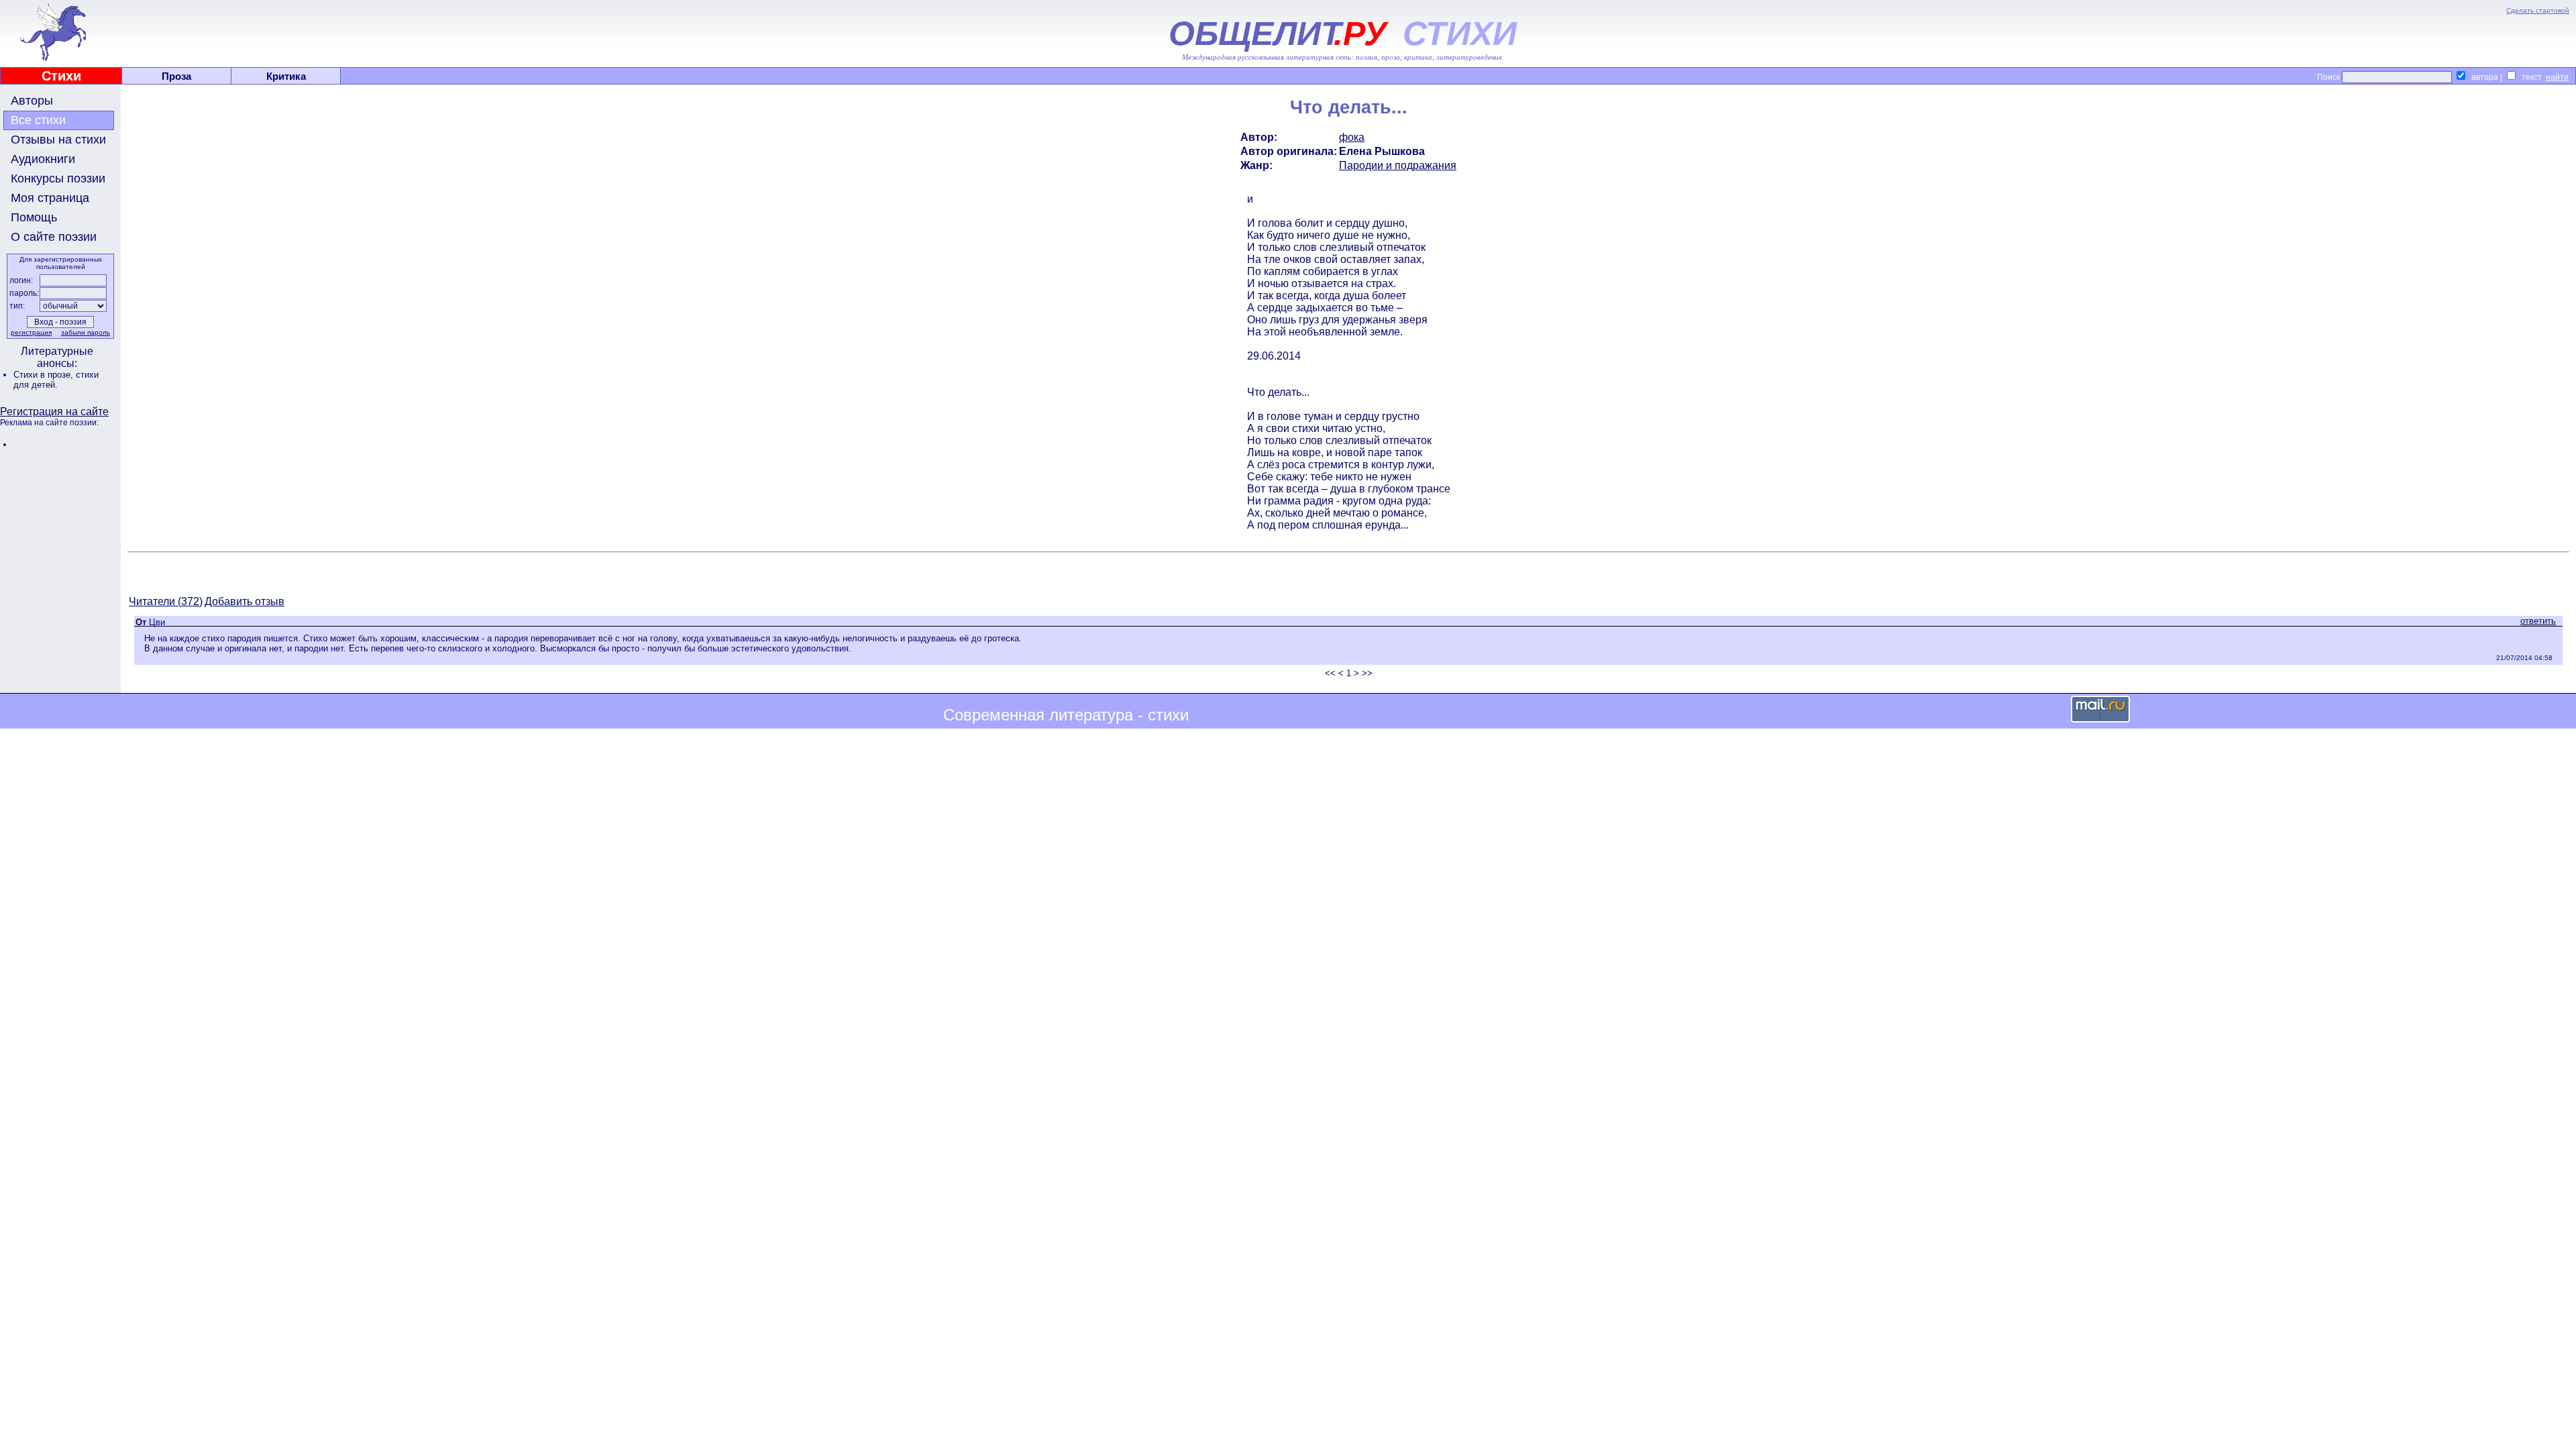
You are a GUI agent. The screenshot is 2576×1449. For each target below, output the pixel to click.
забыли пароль (86, 332)
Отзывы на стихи (58, 140)
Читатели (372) (166, 601)
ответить (2538, 621)
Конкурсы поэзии (58, 178)
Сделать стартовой (2538, 10)
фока (1352, 137)
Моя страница (50, 198)
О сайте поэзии (54, 237)
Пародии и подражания (1398, 165)
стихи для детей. (56, 380)
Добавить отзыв (245, 601)
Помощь (34, 217)
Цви (157, 622)
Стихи (61, 76)
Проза (176, 76)
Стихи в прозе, (45, 375)
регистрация (31, 332)
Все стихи (38, 120)
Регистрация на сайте (54, 412)
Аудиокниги (43, 159)
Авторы (32, 101)
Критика (286, 76)
